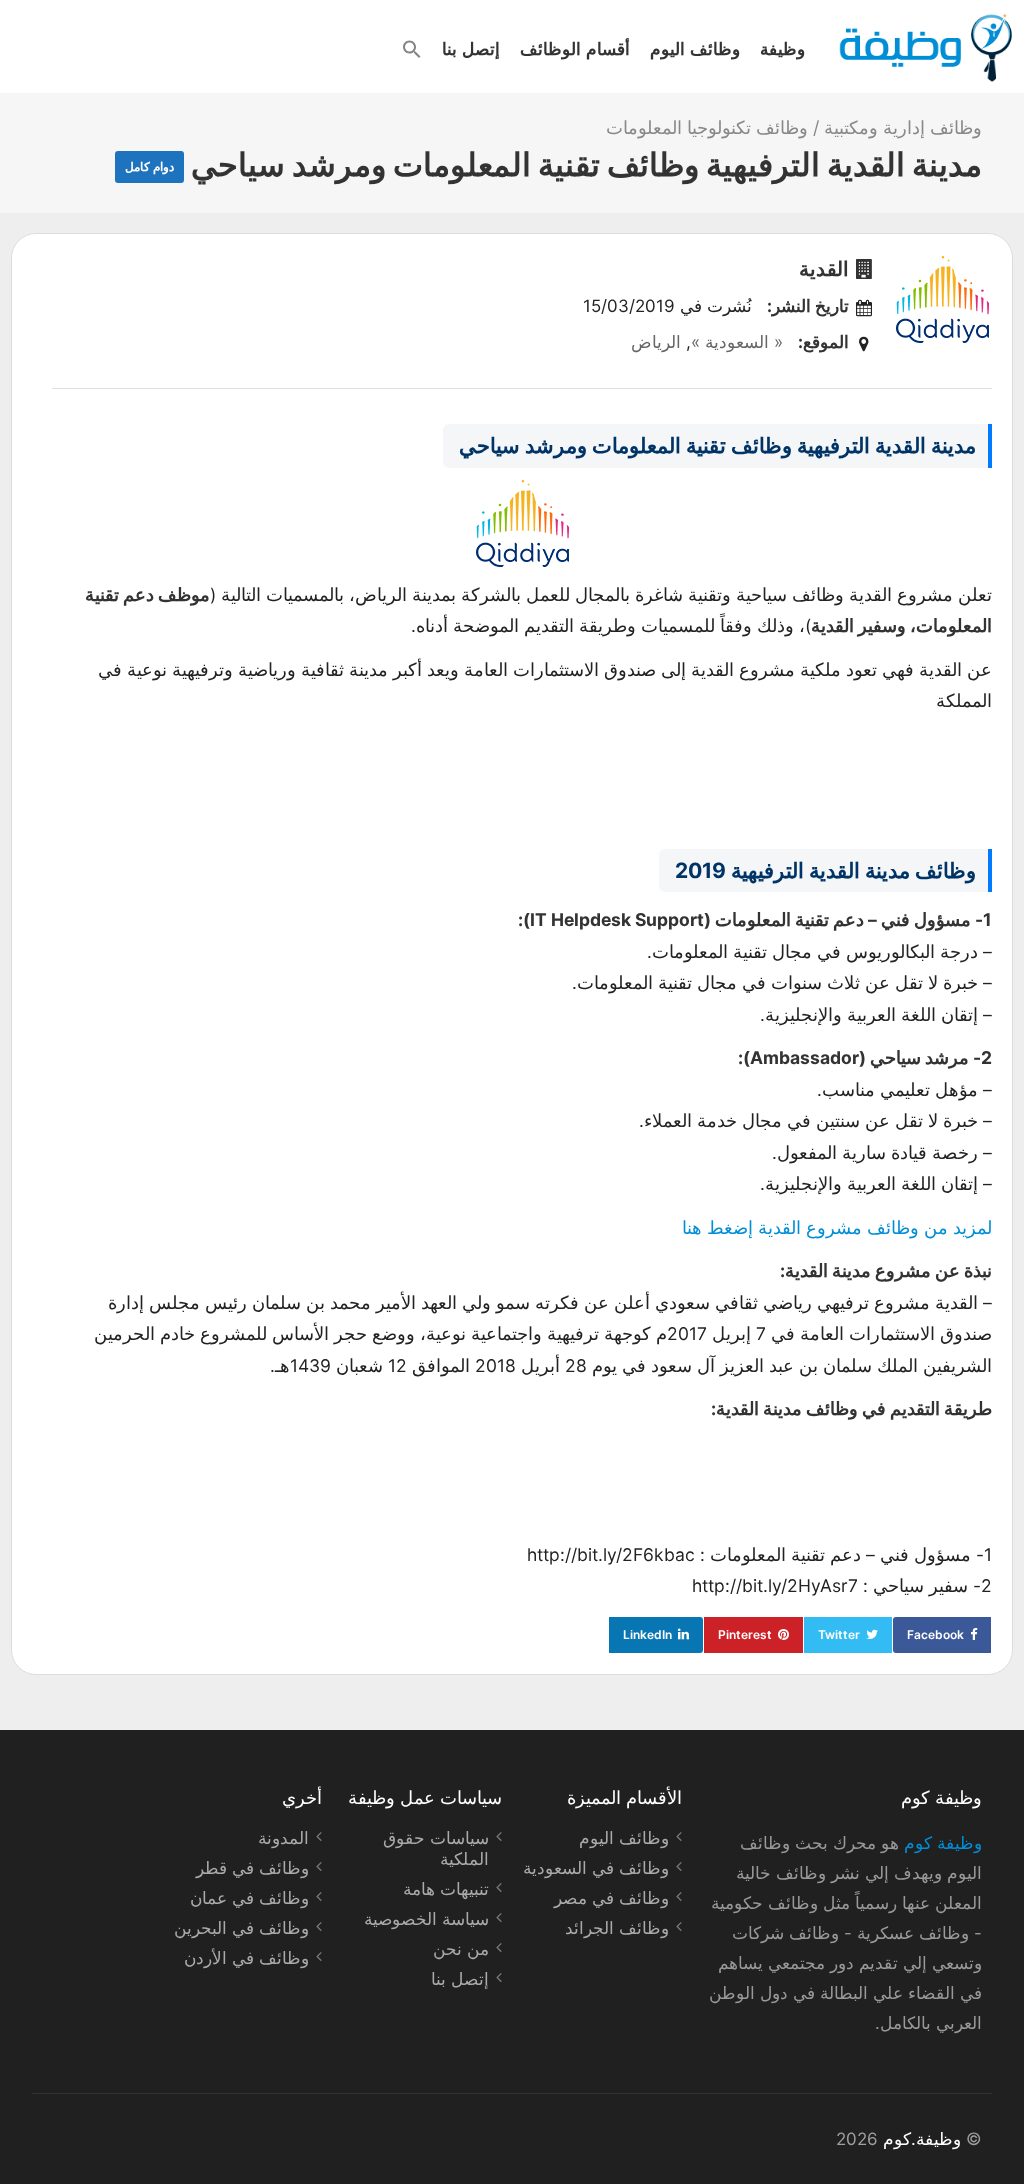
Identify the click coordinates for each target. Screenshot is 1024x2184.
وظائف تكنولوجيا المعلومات (707, 127)
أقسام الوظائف (575, 48)
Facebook (935, 1634)
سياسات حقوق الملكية (436, 1848)
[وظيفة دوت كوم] (924, 48)
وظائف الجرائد (617, 1928)
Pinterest (745, 1634)
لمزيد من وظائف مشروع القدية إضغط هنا (837, 1227)
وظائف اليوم (695, 48)
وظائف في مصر (611, 1898)
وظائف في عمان (249, 1898)
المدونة (283, 1838)
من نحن (461, 1949)
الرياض (656, 342)
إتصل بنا (471, 48)
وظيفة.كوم (922, 2139)
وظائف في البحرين (241, 1928)
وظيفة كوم (943, 1843)
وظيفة (782, 48)
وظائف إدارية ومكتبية (903, 127)
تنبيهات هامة (446, 1889)
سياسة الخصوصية (426, 1919)
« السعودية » (737, 342)
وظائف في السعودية (596, 1868)
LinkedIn (647, 1634)
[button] (412, 49)
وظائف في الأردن (246, 1958)
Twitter (839, 1634)
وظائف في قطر (252, 1868)
